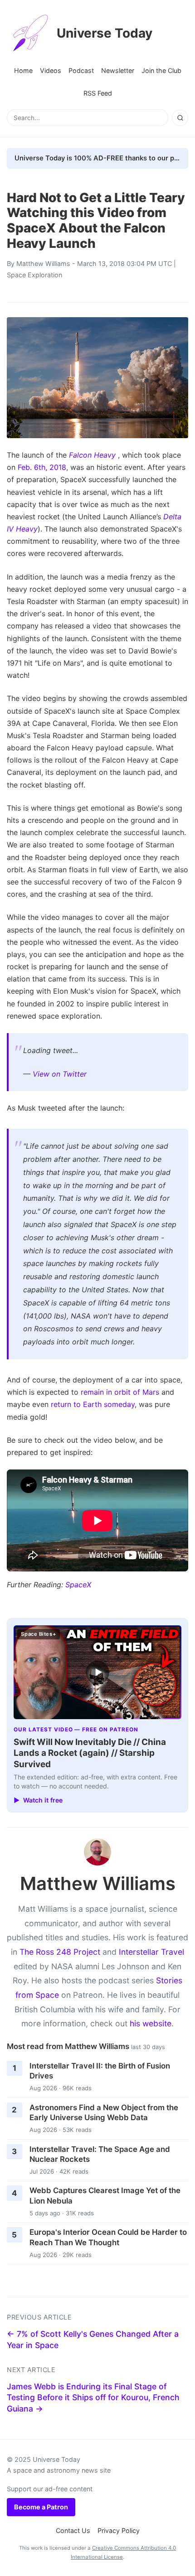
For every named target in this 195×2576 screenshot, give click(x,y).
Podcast (81, 70)
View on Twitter (60, 1074)
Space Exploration (34, 275)
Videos (51, 70)
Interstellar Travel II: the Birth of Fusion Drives (100, 2071)
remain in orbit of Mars (120, 1392)
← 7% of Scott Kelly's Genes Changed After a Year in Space (93, 2339)
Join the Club (161, 70)
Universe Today (105, 33)
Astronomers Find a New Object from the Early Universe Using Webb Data (104, 2113)
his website (151, 2023)
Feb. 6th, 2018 (42, 467)
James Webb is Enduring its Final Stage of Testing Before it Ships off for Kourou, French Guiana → (93, 2397)
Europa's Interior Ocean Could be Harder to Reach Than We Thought (108, 2237)
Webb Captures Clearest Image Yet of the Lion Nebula (105, 2196)
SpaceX (78, 1585)
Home (23, 70)
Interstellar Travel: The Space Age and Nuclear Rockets (100, 2154)
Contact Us (73, 2530)
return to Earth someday (93, 1404)
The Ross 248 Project (60, 1952)
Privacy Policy (119, 2530)
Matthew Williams (43, 263)
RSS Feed (98, 93)
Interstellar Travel (151, 1952)
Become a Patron (41, 2507)
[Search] (180, 118)
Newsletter (118, 70)
